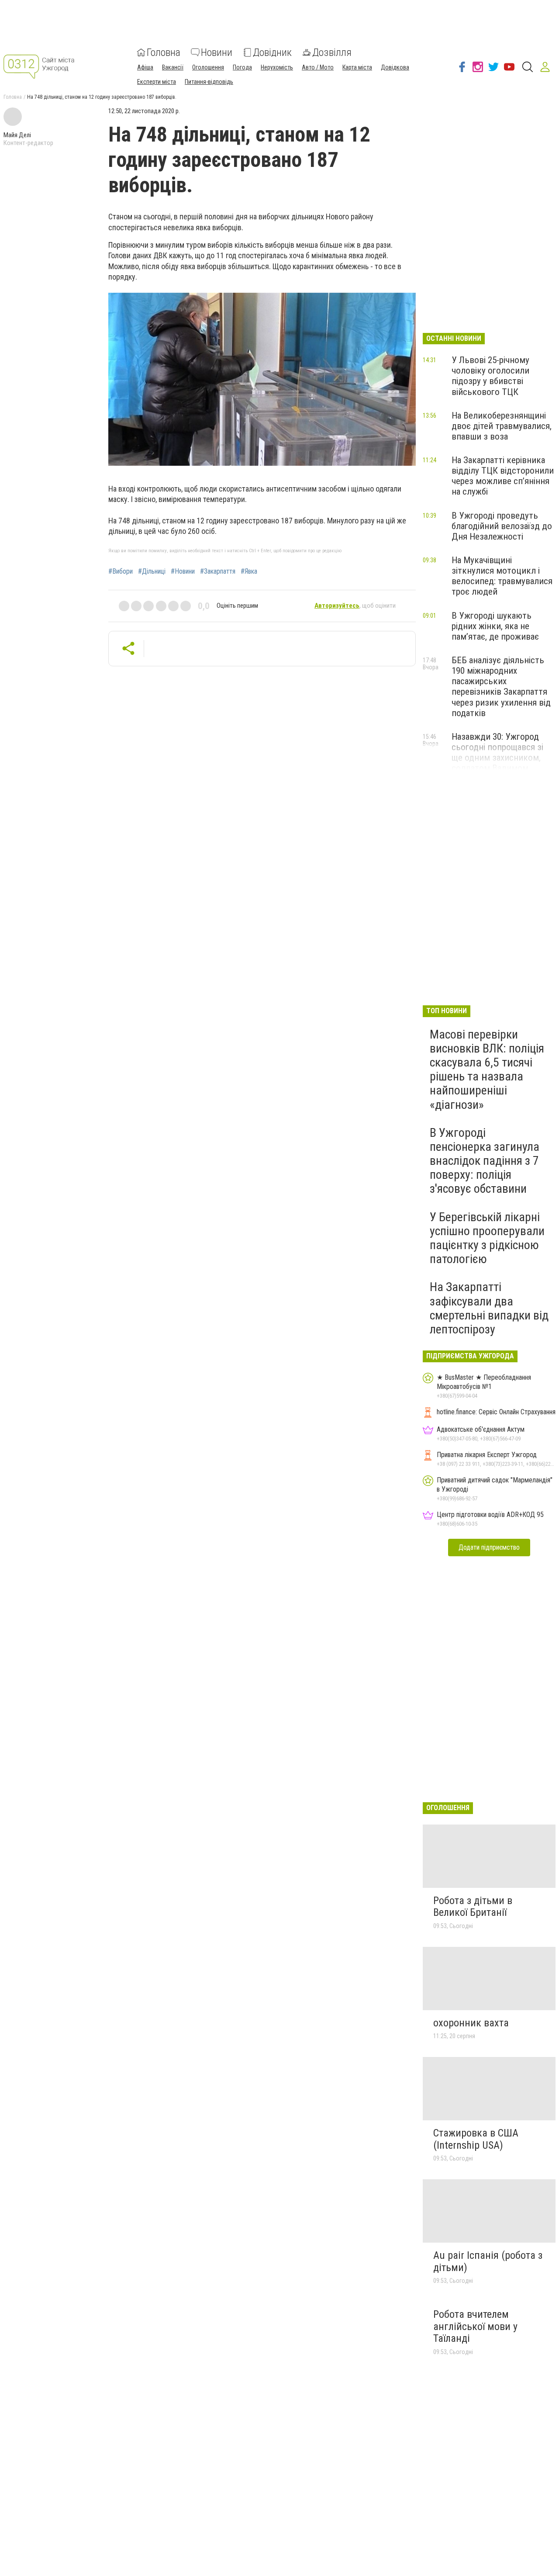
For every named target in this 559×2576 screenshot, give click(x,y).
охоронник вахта (471, 2023)
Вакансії (173, 67)
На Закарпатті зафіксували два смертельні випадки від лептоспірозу (489, 1308)
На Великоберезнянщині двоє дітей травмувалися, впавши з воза (502, 426)
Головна (164, 52)
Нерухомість (277, 67)
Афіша (145, 67)
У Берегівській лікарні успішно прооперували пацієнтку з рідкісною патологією (487, 1238)
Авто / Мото (318, 67)
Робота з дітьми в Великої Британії (473, 1907)
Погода (242, 67)
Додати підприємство (489, 1547)
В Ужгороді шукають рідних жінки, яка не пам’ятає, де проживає (495, 626)
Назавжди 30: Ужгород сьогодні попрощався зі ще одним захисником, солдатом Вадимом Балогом (497, 758)
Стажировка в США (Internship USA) (476, 2139)
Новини (217, 52)
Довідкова (395, 67)
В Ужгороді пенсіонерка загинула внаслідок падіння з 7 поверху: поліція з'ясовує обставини (485, 1161)
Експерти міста (157, 82)
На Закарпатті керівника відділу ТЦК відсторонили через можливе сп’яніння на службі (503, 476)
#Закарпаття (218, 571)
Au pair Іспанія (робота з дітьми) (488, 2261)
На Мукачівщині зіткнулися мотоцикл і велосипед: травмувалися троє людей (502, 576)
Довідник (272, 52)
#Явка (249, 571)
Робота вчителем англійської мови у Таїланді (475, 2326)
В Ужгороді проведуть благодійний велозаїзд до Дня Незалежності (502, 526)
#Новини (183, 571)
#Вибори (121, 571)
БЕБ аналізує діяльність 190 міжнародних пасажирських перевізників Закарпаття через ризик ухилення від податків (501, 687)
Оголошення (208, 67)
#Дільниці (152, 571)
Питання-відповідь (209, 82)
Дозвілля (332, 52)
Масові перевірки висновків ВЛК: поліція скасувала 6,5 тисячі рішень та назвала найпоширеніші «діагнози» (487, 1070)
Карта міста (357, 67)
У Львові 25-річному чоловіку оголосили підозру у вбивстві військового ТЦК (490, 376)
